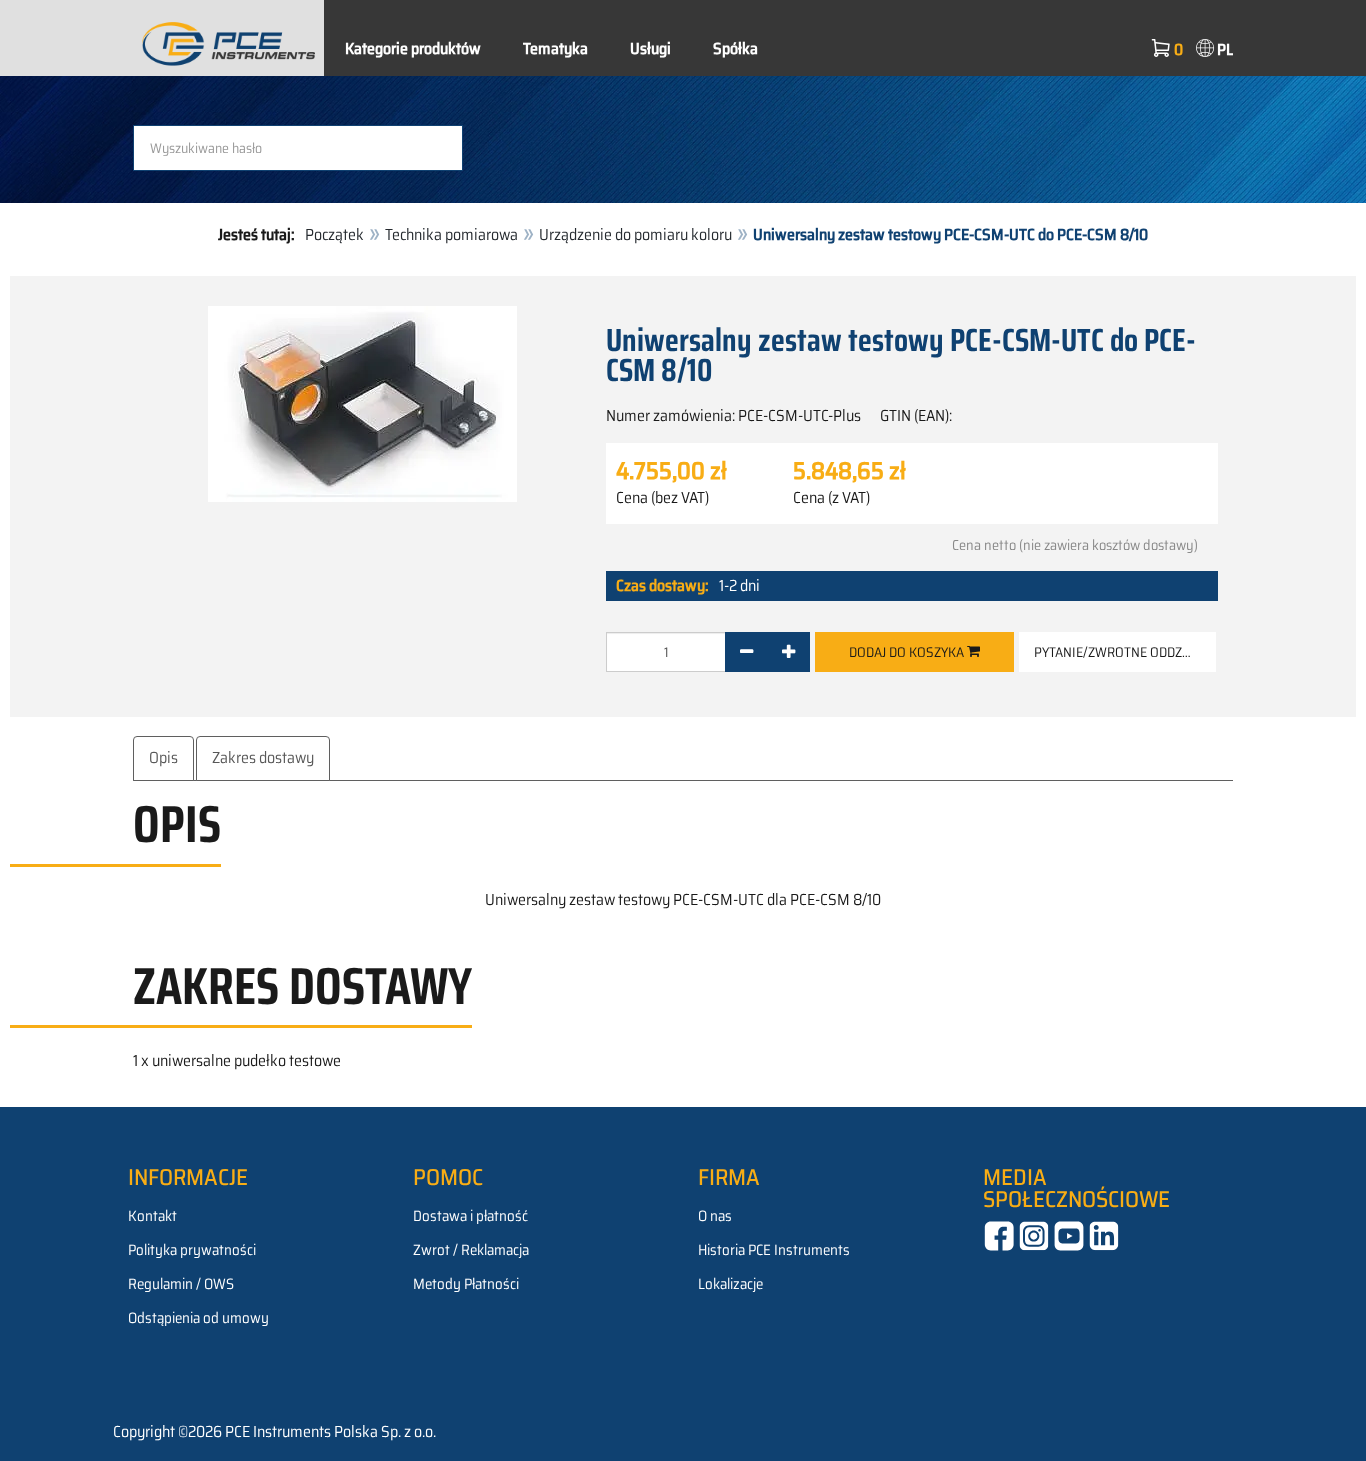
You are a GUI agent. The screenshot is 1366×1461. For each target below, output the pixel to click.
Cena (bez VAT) (662, 498)
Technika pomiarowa (451, 234)
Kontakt (152, 1216)
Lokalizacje (730, 1284)
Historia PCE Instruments (774, 1250)
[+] (788, 652)
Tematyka (555, 48)
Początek (334, 234)
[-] (746, 652)
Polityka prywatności (192, 1250)
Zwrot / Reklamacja (471, 1250)
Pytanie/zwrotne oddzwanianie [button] (1125, 652)
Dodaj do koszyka (908, 652)
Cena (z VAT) (831, 498)
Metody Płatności (466, 1284)
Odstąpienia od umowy (198, 1318)
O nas (715, 1216)
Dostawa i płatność (470, 1216)
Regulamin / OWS (181, 1284)
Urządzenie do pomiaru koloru (635, 234)
